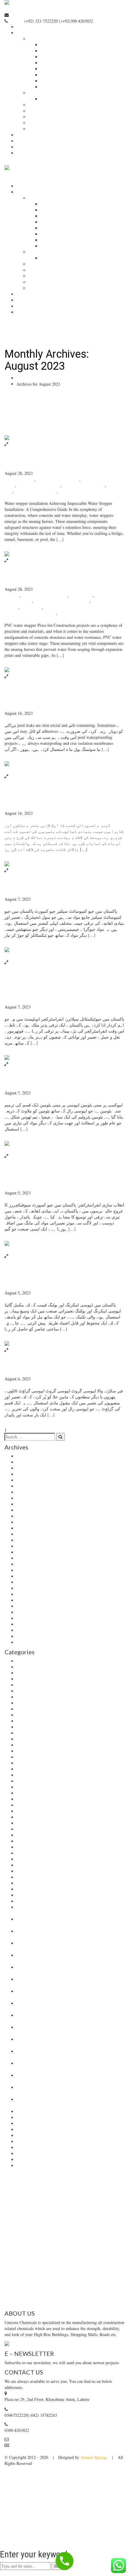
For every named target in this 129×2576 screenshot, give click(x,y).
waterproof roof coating (24, 2304)
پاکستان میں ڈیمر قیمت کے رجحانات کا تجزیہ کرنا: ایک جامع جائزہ (62, 799)
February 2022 (29, 1522)
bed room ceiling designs (38, 1679)
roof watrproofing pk (68, 2292)
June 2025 (25, 1456)
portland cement (30, 1847)
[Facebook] (6, 2451)
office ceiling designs (34, 1841)
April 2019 (26, 1636)
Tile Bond (75, 2208)
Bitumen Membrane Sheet (58, 2214)
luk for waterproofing (35, 1823)
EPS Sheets (63, 2202)
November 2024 (30, 1462)
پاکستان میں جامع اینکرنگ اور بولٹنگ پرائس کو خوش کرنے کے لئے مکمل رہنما (64, 1279)
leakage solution (30, 1817)
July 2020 (25, 1588)
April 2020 (26, 1594)
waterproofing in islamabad (40, 2154)
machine (24, 1829)
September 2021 (30, 1546)
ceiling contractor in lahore (45, 595)
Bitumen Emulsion (66, 2196)
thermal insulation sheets (37, 1901)
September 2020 (30, 1582)
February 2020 (29, 1606)
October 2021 (28, 1540)
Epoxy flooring (99, 2220)
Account (17, 2445)
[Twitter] (2, 2451)
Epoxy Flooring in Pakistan (96, 2232)
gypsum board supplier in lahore (62, 601)
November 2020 (30, 1570)
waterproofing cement (35, 2142)
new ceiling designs (33, 1835)
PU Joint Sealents (66, 2220)
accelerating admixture (36, 1661)
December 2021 (30, 1528)
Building (12, 595)
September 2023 (30, 1480)
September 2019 (30, 1630)
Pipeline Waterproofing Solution (96, 2256)
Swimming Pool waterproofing (57, 2262)
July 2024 (25, 1474)
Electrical (25, 1763)
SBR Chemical (99, 2196)
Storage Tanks (16, 2262)
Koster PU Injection (94, 2202)
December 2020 (30, 1564)
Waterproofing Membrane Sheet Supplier (40, 2238)
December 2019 (30, 1618)
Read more (14, 548)
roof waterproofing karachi (78, 2274)
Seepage (23, 1871)
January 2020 (28, 1612)
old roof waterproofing (25, 2292)
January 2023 (28, 1504)
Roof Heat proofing (48, 2256)
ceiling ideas (27, 1721)
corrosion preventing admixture (43, 1757)
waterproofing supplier (36, 2160)
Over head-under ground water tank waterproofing (64, 2223)
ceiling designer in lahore (39, 485)
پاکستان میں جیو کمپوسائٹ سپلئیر (55, 889)
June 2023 (25, 1492)
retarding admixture (33, 1853)
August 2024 (27, 1468)
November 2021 (30, 1534)
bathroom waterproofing (37, 1673)
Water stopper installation (49, 463)
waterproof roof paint (105, 2286)
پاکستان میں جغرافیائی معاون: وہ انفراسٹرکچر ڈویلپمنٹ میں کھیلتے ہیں (63, 989)
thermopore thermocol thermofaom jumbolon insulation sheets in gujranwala (62, 494)
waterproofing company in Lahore (93, 2244)
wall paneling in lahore (36, 2118)
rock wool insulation (34, 1859)
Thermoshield (52, 2208)
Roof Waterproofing (56, 2268)
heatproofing (31, 607)
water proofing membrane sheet (43, 2124)
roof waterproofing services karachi (52, 2286)
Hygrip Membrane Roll (25, 2196)
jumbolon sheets (30, 1811)
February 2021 (29, 1552)
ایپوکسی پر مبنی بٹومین (40, 1083)
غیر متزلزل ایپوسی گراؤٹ (43, 1369)
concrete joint (81, 595)
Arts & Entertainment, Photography (47, 1667)
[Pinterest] (15, 2451)
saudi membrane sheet (35, 1865)
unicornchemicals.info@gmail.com (57, 15)
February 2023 (29, 1498)
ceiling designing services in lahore (46, 1715)
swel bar (24, 1883)
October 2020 (28, 1576)
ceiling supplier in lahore (84, 485)
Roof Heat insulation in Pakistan (37, 2250)
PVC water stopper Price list (52, 579)
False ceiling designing (36, 1769)
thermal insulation (32, 1895)
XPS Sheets (39, 2202)
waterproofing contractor (37, 2148)
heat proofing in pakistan (36, 491)
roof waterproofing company (28, 2274)
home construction (32, 1805)
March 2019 (27, 1642)
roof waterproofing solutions (57, 2280)
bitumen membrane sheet (58, 479)
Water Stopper (25, 2208)
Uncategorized (17, 719)
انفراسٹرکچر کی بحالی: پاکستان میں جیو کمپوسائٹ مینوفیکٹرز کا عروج (64, 1179)
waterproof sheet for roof (68, 2304)
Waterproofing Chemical (42, 2232)
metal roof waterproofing (101, 2298)
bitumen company (19, 479)
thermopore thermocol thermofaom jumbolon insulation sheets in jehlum (61, 616)
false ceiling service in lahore (41, 1775)
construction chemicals (36, 1745)
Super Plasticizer (101, 2208)
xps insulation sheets (34, 2166)
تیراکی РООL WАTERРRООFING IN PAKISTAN (63, 699)
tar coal (23, 1889)
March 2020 (27, 1600)
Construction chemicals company (44, 1751)
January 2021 (28, 1558)
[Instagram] (10, 2451)
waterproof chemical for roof (50, 2298)
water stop (25, 2130)
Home (22, 378)
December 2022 (30, 1510)
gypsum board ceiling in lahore (43, 1781)
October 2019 (28, 1624)
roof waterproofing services (100, 2268)
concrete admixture (33, 1733)
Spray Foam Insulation (36, 1877)
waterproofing (28, 2136)
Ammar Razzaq (94, 2457)
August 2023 (27, 1486)
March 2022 (27, 1516)
